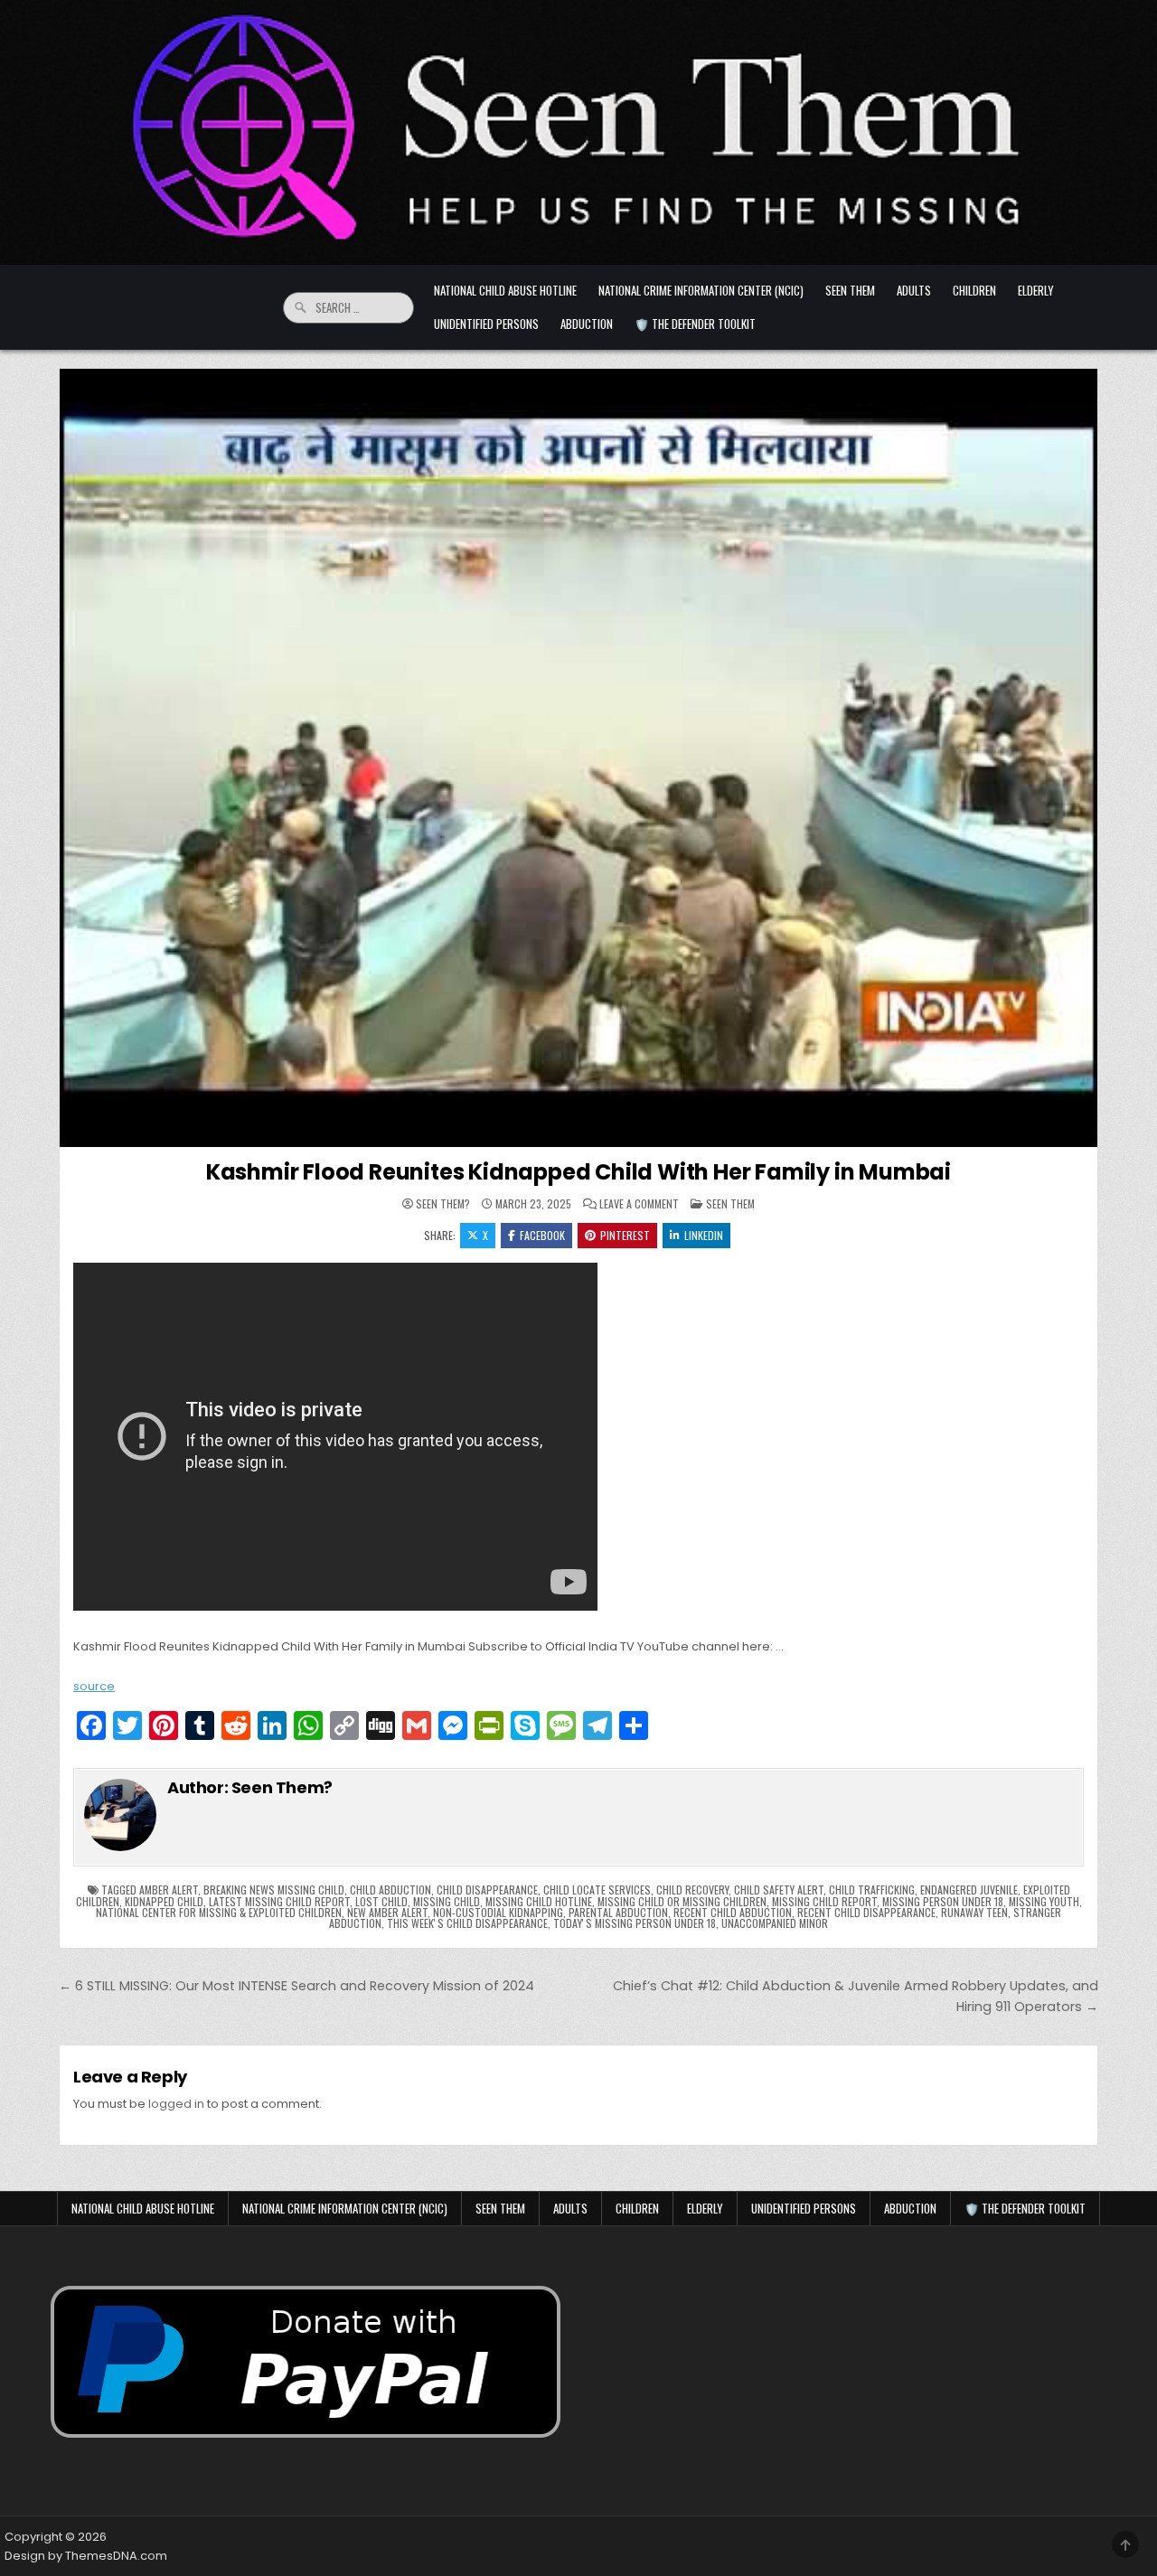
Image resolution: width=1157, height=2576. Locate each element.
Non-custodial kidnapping (498, 1912)
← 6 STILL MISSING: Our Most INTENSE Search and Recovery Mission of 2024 (296, 1986)
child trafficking (872, 1890)
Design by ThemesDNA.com (86, 2556)
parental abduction (618, 1912)
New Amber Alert (387, 1912)
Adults (914, 290)
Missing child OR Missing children (682, 1901)
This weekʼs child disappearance (467, 1923)
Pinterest (625, 1235)
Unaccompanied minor (775, 1923)
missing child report (824, 1901)
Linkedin (704, 1235)
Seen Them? (443, 1204)
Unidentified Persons (486, 324)
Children (974, 290)
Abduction (587, 324)
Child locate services (597, 1890)
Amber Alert (169, 1890)
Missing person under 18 (943, 1901)
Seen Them (850, 290)
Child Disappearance (487, 1890)
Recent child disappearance (866, 1912)
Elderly (1036, 290)
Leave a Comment (639, 1204)
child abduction (390, 1890)
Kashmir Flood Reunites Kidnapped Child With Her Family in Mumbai (578, 1172)
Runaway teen (974, 1912)
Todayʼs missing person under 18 (635, 1923)
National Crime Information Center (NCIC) (701, 290)
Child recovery (692, 1890)
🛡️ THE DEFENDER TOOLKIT (695, 324)
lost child (381, 1901)
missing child (447, 1901)
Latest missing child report (279, 1901)
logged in (176, 2104)
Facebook (542, 1235)
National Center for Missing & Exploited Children (219, 1912)
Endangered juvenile (969, 1890)
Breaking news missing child (274, 1890)
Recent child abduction (733, 1912)
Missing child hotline (539, 1901)
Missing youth (1044, 1901)
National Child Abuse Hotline (505, 290)
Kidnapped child (164, 1901)
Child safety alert (779, 1890)
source (94, 1686)
